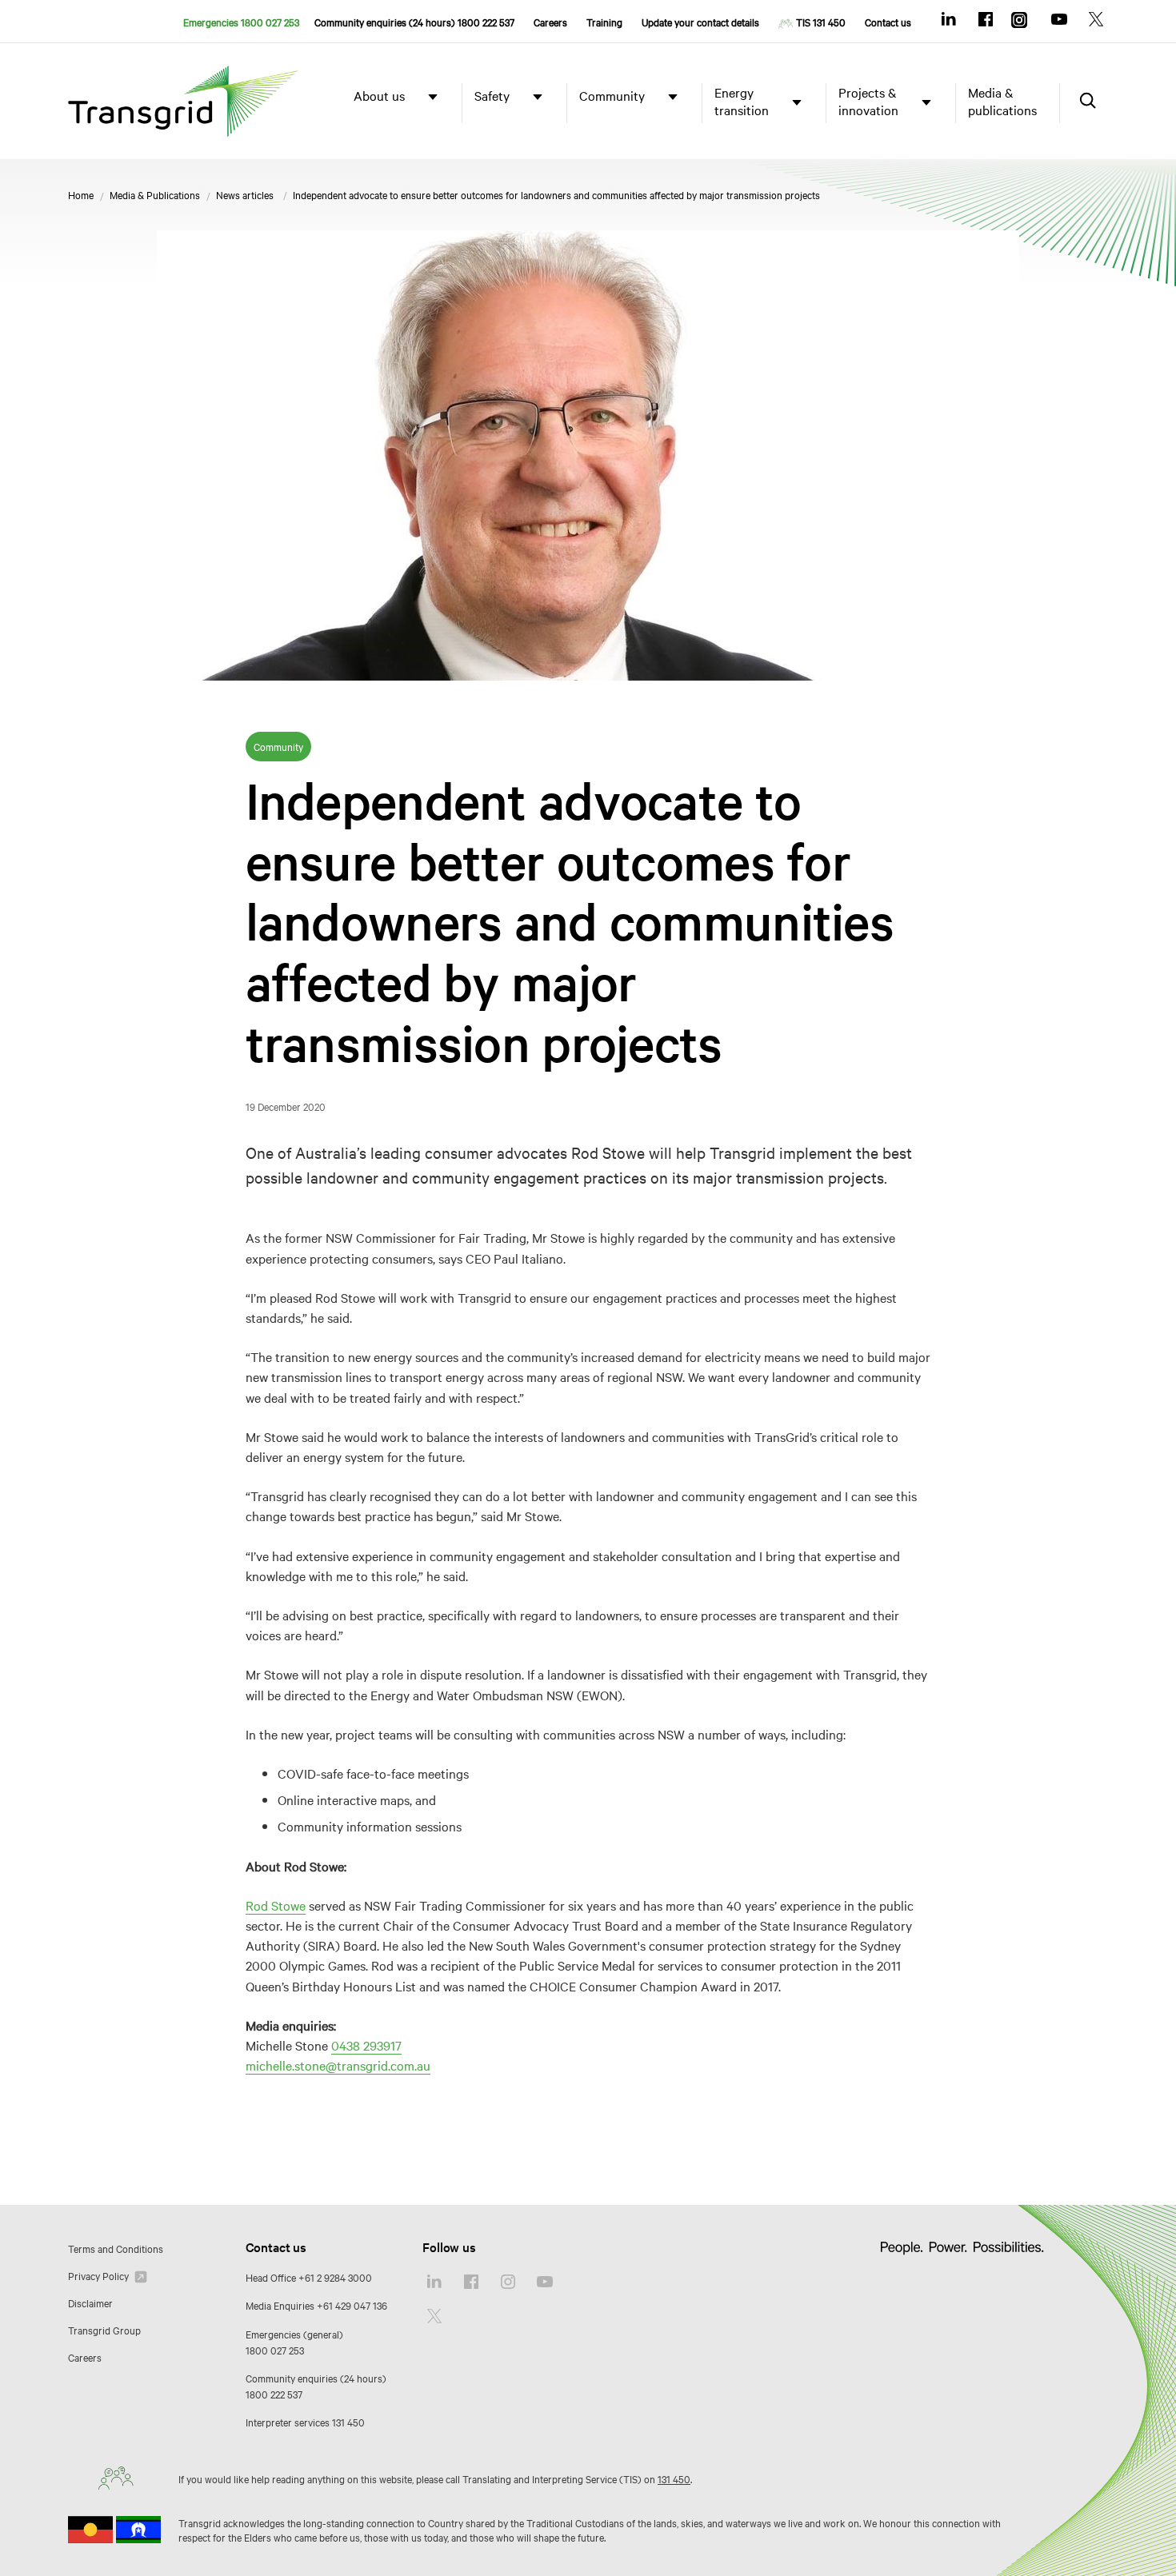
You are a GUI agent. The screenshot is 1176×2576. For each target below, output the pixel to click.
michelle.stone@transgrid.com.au (338, 2065)
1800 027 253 (275, 2350)
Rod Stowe (276, 1905)
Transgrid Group (104, 2330)
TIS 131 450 (821, 22)
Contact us (888, 22)
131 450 (348, 2422)
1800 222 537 (274, 2394)
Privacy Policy (100, 2275)
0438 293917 (366, 2045)
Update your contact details (700, 22)
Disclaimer (90, 2302)
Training (604, 22)
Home (81, 194)
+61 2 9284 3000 (335, 2277)
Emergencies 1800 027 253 (241, 22)
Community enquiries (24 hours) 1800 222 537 (414, 22)
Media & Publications (155, 194)
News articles (245, 194)
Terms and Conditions (116, 2248)
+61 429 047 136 (352, 2305)
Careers (550, 22)
